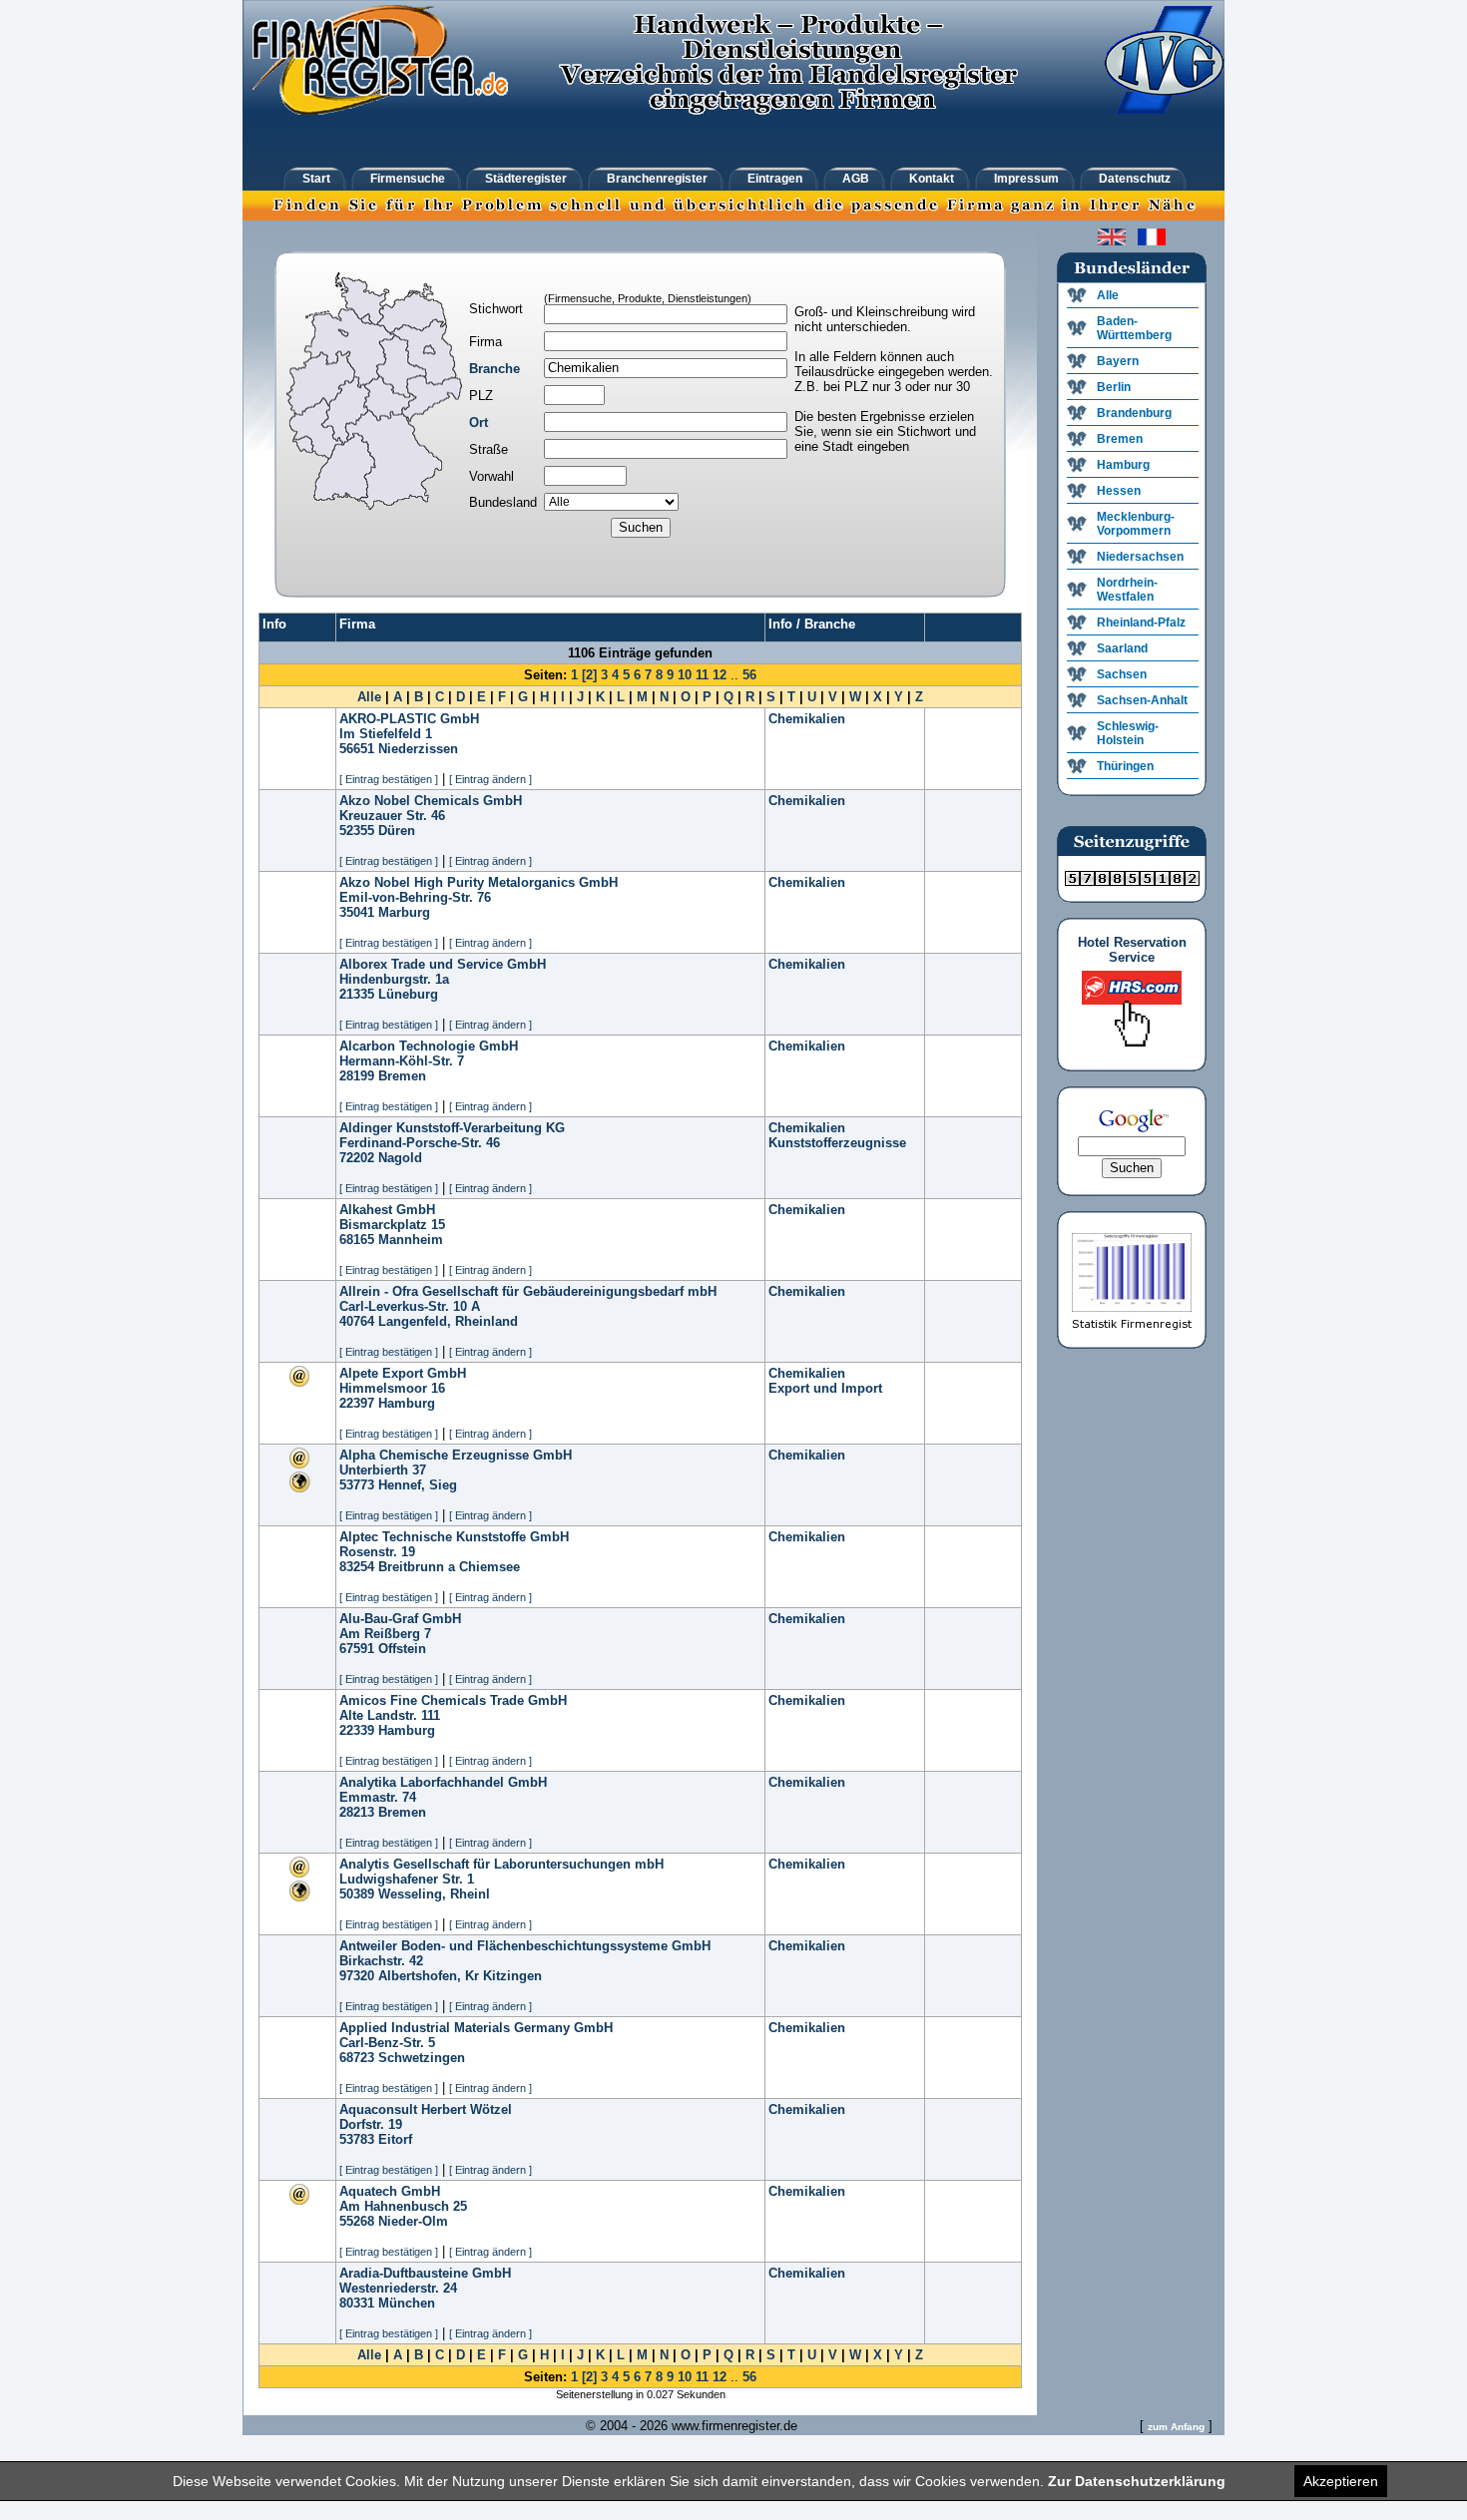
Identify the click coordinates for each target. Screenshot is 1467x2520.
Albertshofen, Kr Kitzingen (460, 1976)
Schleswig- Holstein (1128, 733)
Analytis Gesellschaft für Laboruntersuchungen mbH (501, 1864)
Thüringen (1125, 766)
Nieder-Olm (413, 2221)
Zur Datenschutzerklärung (1137, 2481)
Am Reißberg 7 (385, 1634)
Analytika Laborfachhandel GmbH (443, 1782)
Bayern (1118, 361)
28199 (357, 1076)
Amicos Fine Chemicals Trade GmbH (453, 1700)
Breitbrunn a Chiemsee (449, 1567)
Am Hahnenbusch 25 (403, 2206)
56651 (357, 749)
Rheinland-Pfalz (1141, 623)
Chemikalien (807, 719)
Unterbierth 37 (383, 1470)
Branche (494, 369)
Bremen (402, 1076)
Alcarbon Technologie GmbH (429, 1046)
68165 (357, 1240)
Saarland (1122, 648)
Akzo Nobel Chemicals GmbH (431, 801)
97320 (357, 1976)
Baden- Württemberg (1134, 328)
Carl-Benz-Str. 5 (387, 2043)
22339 (357, 1730)
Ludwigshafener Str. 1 (407, 1879)
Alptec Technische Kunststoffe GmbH (454, 1537)
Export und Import (825, 1388)
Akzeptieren (1341, 2481)
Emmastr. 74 (378, 1797)
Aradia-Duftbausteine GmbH (425, 2273)
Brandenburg (1134, 413)
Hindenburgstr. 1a (394, 979)
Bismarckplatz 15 (392, 1225)
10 (685, 675)
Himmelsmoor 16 (392, 1388)
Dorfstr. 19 (371, 2124)
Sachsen (1122, 674)
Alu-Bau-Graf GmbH (400, 1619)
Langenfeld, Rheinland (448, 1321)
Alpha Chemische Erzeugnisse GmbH (456, 1455)
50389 (357, 1894)
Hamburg (407, 1403)
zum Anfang (1176, 2427)
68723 (357, 2058)
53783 (357, 2139)
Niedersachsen (1140, 557)
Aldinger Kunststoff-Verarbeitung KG (452, 1128)
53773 (357, 1485)
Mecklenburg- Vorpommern (1136, 524)
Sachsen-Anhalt (1142, 700)
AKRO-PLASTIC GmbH (409, 719)
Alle (369, 697)
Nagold (400, 1158)
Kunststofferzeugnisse (837, 1143)
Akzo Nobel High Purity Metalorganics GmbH (479, 882)
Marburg (404, 912)
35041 (357, 912)
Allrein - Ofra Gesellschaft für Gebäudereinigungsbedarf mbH (528, 1291)
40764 (357, 1321)
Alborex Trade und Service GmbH (443, 964)
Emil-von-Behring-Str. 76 (415, 897)
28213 (357, 1812)
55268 (357, 2221)
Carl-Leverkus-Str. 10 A (410, 1306)
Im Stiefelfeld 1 (386, 734)
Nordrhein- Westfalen (1127, 590)
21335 (357, 994)
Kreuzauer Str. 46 (392, 816)
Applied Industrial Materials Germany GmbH (476, 2028)
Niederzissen (418, 749)
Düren (397, 831)
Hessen (1119, 491)
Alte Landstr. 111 (390, 1715)
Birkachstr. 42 (381, 1961)
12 (720, 675)
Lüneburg (408, 994)
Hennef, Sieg (418, 1485)
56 (749, 675)
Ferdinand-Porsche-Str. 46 (420, 1143)
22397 (357, 1403)
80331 (357, 2303)
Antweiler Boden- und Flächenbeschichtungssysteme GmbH (525, 1946)
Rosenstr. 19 (377, 1552)
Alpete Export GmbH (403, 1373)
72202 (357, 1158)
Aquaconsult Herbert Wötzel (426, 2109)
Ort (479, 422)
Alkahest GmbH (387, 1210)
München (407, 2303)
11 (702, 675)
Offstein (402, 1649)
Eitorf (395, 2139)
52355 (357, 831)
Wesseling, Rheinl (434, 1894)
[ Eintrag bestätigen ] (389, 779)
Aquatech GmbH (390, 2191)
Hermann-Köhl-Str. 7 (402, 1061)
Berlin (1114, 387)
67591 (357, 1649)
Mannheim (411, 1240)
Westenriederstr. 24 (398, 2288)
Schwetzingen (422, 2058)
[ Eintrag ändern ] (490, 779)
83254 (357, 1567)
